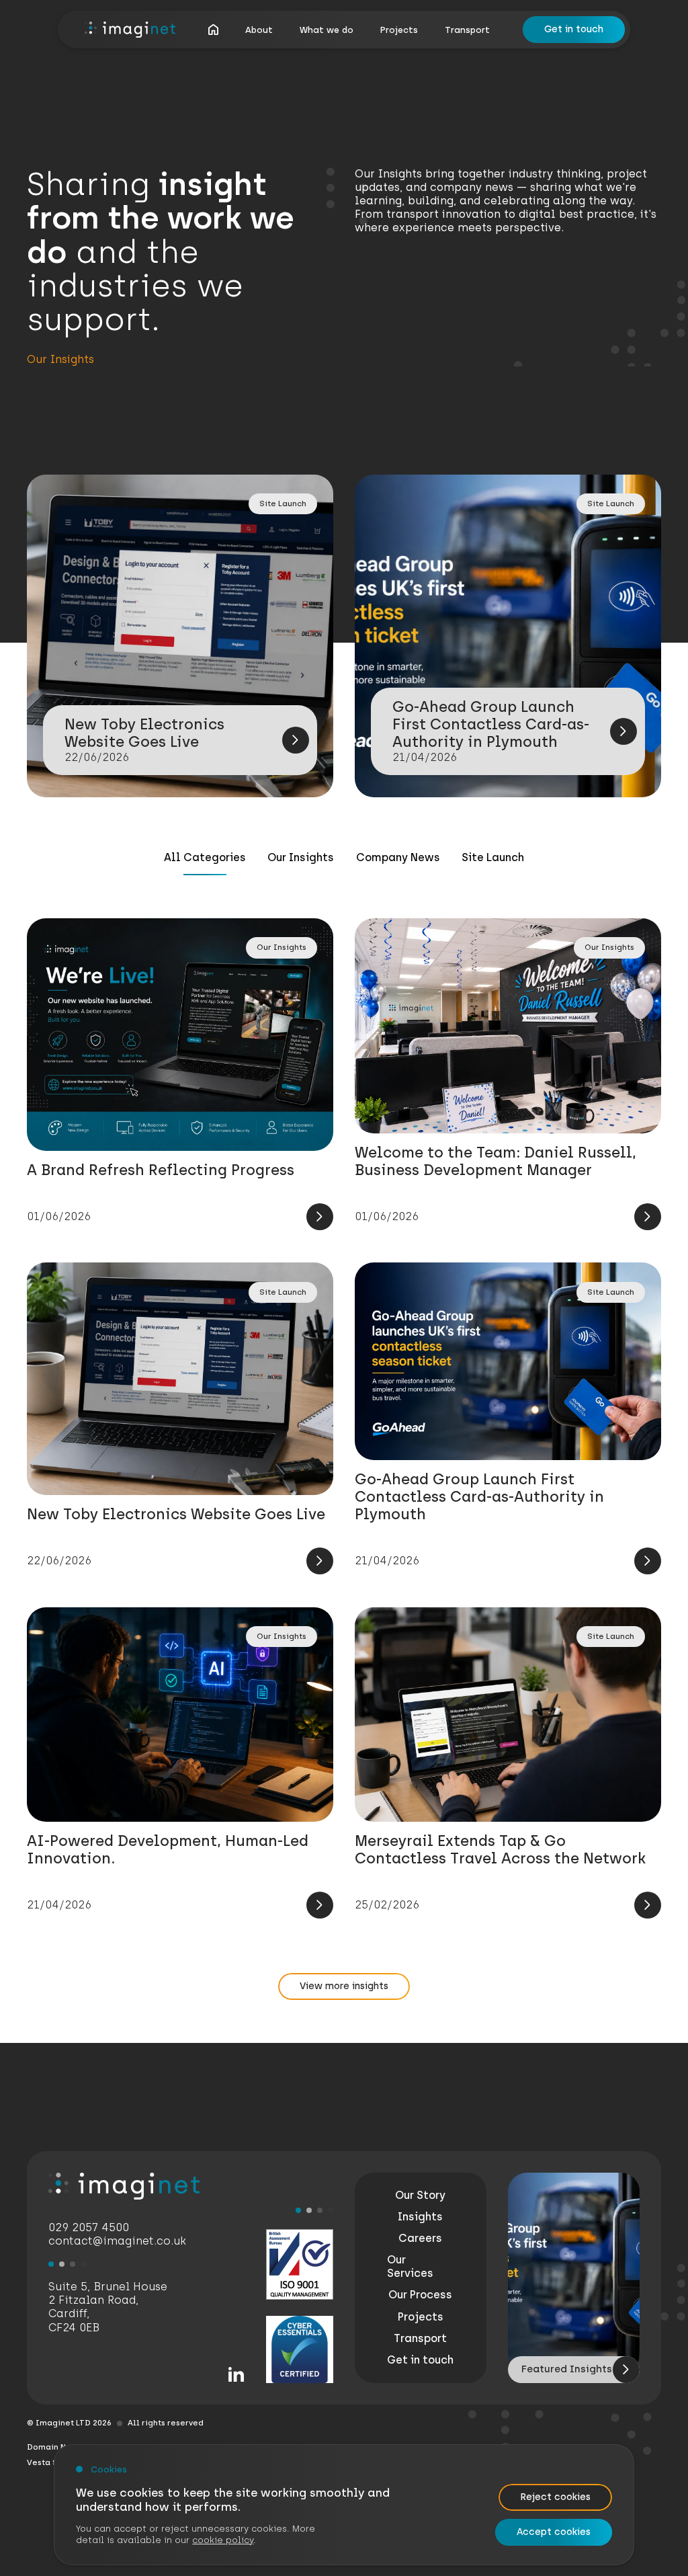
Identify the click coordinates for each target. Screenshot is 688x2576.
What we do (327, 30)
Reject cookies (555, 2497)
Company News (398, 857)
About (259, 30)
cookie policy (223, 2540)
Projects (399, 30)
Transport (467, 30)
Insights (420, 2217)
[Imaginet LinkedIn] (236, 2375)
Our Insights (301, 857)
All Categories (205, 857)
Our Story (420, 2195)
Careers (420, 2238)
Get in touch (574, 29)
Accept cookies (554, 2532)
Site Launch (493, 857)
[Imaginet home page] (130, 30)
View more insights (344, 1986)
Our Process (420, 2295)
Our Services (410, 2266)
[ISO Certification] (300, 2264)
